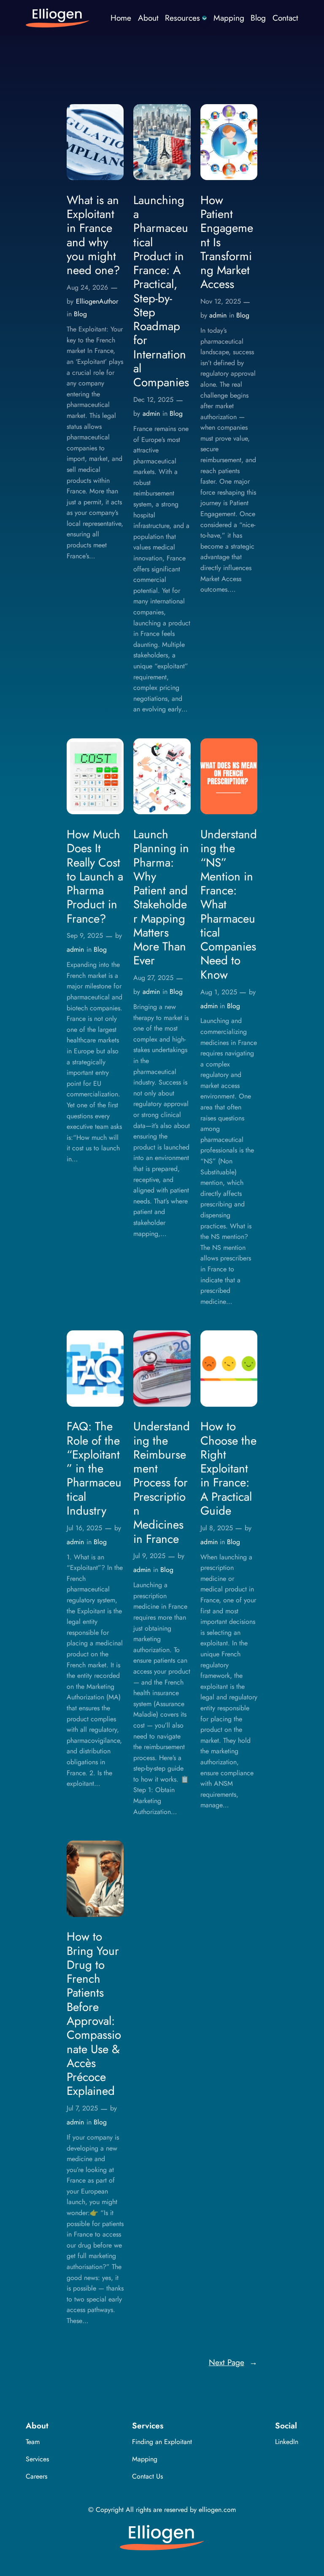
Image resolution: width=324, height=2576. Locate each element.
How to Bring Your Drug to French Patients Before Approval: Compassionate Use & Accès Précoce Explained (94, 2014)
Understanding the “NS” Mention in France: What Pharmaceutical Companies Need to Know (229, 904)
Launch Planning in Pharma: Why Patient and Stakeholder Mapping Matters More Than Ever (161, 898)
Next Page (233, 2362)
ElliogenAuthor (97, 301)
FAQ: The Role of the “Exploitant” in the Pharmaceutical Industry (94, 1468)
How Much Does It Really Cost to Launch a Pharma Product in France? (95, 876)
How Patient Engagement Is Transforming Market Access (227, 242)
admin (151, 413)
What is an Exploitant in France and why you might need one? (93, 235)
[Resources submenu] (205, 18)
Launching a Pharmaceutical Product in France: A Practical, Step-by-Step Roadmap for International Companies (161, 291)
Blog (80, 314)
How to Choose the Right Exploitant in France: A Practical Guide (228, 1468)
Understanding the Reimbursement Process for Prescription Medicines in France (162, 1483)
